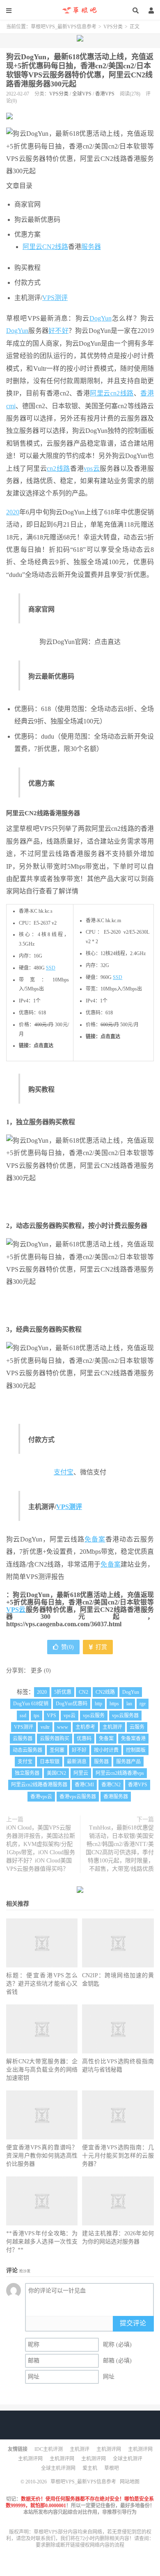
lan (129, 1704)
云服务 (137, 1727)
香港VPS (105, 94)
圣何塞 (57, 1750)
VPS (51, 1716)
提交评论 (133, 2323)
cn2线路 (122, 393)
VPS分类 (113, 27)
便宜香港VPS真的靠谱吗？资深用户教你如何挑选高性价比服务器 (42, 2156)
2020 (13, 512)
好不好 (58, 331)
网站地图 (130, 2482)
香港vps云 (41, 1797)
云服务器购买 (55, 1739)
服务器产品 (128, 1762)
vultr (45, 1727)
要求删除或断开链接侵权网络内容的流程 (80, 2545)
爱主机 (90, 2468)
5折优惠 (63, 1692)
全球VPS (82, 94)
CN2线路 (55, 247)
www (63, 1727)
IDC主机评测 (49, 2449)
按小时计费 (106, 1750)
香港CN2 (111, 1785)
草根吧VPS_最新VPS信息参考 (80, 10)
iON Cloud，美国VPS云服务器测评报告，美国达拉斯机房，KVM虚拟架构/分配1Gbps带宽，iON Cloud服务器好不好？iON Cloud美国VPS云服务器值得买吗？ (41, 1848)
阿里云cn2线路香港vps (120, 1773)
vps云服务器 (125, 1716)
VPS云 (16, 1610)
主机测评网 (109, 2449)
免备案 (95, 1539)
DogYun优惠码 (72, 1704)
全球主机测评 (128, 2459)
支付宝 (64, 1472)
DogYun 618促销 (31, 1704)
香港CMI (84, 1785)
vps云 (92, 468)
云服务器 (23, 1739)
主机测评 (112, 1727)
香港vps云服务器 (78, 1797)
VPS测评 (55, 298)
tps (37, 1716)
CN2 (83, 1692)
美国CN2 (56, 1773)
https (114, 1704)
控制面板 (136, 1750)
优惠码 (84, 1739)
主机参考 (85, 1727)
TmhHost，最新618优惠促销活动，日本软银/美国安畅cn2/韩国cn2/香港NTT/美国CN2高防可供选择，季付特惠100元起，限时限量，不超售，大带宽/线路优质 (120, 1848)
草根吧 (112, 2468)
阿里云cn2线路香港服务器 (39, 1785)
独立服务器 (27, 1773)
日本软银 (50, 1762)
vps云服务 (94, 1716)
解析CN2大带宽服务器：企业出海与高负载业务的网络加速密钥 (42, 2070)
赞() (67, 1647)
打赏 (101, 1647)
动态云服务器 (27, 1750)
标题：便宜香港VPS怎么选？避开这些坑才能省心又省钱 (42, 1984)
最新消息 (77, 1762)
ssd (23, 1716)
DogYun (101, 318)
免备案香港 (133, 1739)
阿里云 (32, 247)
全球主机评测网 (58, 2468)
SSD (51, 968)
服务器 (91, 247)
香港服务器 (116, 1797)
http (98, 1704)
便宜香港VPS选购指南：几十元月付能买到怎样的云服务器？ (118, 2156)
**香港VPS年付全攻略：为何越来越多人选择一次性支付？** (42, 2242)
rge (143, 1704)
